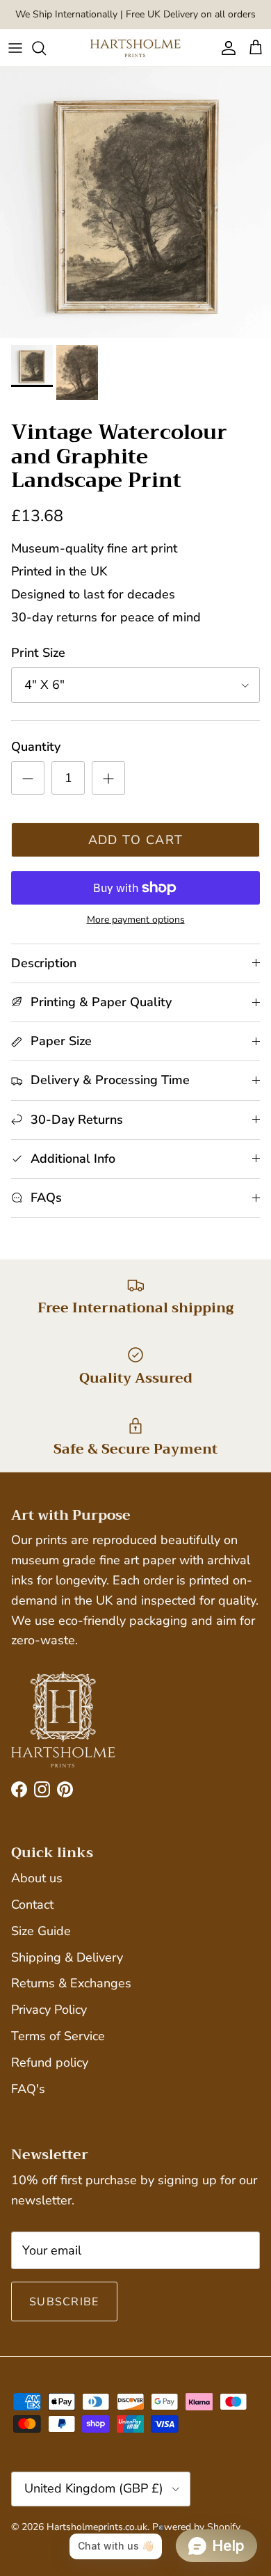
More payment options (136, 920)
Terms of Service (58, 2036)
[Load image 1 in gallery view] (135, 202)
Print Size (38, 653)
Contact (32, 1905)
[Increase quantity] (108, 778)
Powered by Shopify (196, 2527)
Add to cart (136, 840)
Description (44, 963)
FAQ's (28, 2089)
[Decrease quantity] (28, 778)
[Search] (46, 48)
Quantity (36, 747)
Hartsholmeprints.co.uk (97, 2527)
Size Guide (41, 1931)
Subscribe (64, 2302)
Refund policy (50, 2062)
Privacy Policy (49, 2010)
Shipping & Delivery (67, 1957)
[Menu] (15, 48)
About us (37, 1878)
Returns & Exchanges (71, 1983)
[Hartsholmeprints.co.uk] (135, 48)
